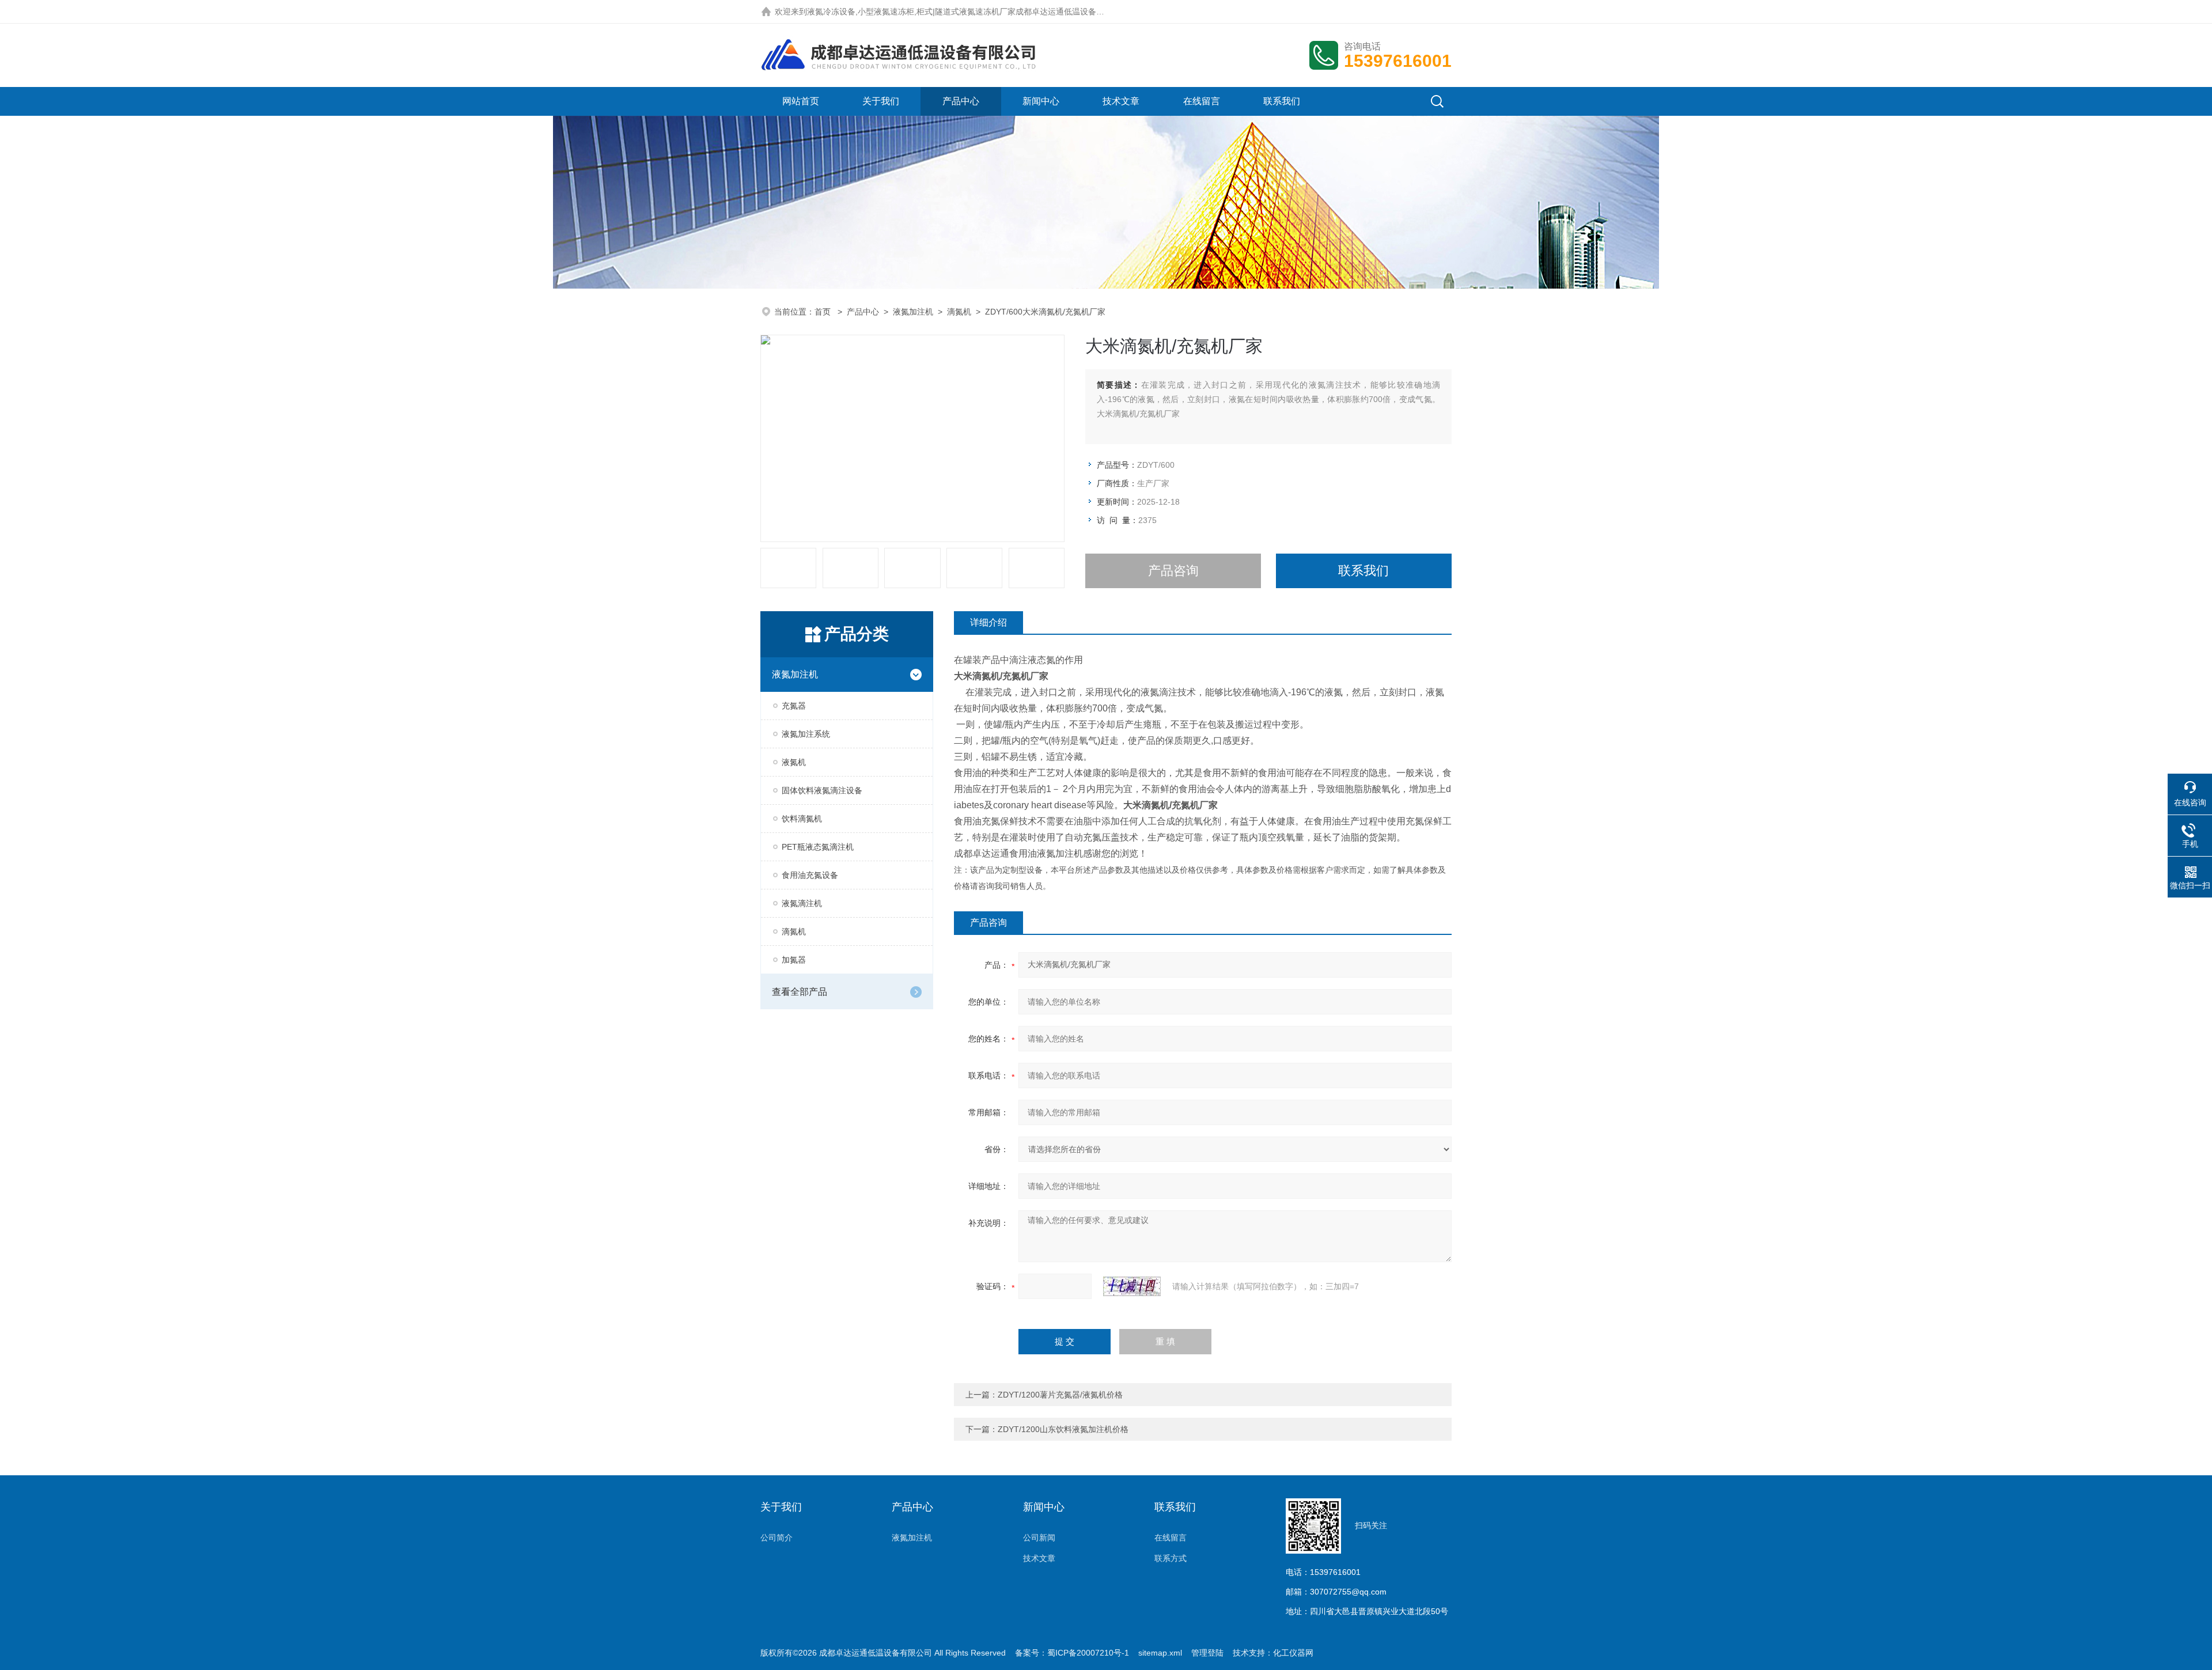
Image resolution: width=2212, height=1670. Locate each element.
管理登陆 (1207, 1653)
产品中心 (961, 101)
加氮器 (794, 960)
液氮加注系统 (806, 734)
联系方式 (1171, 1558)
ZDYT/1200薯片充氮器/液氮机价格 (1060, 1395)
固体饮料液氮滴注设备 (822, 790)
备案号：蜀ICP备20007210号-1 (1072, 1653)
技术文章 (1121, 101)
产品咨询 (1173, 571)
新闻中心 (1041, 101)
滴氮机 (959, 312)
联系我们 (1282, 101)
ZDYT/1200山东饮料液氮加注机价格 (1063, 1429)
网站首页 (801, 101)
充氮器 (794, 706)
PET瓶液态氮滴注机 (818, 847)
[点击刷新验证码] (1132, 1286)
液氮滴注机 (802, 903)
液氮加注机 (913, 312)
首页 (824, 312)
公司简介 (777, 1538)
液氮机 (794, 762)
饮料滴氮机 (802, 819)
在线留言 (1202, 101)
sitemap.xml (1160, 1653)
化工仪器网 (1293, 1653)
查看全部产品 (800, 992)
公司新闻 (1039, 1538)
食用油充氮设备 (810, 875)
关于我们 (881, 101)
